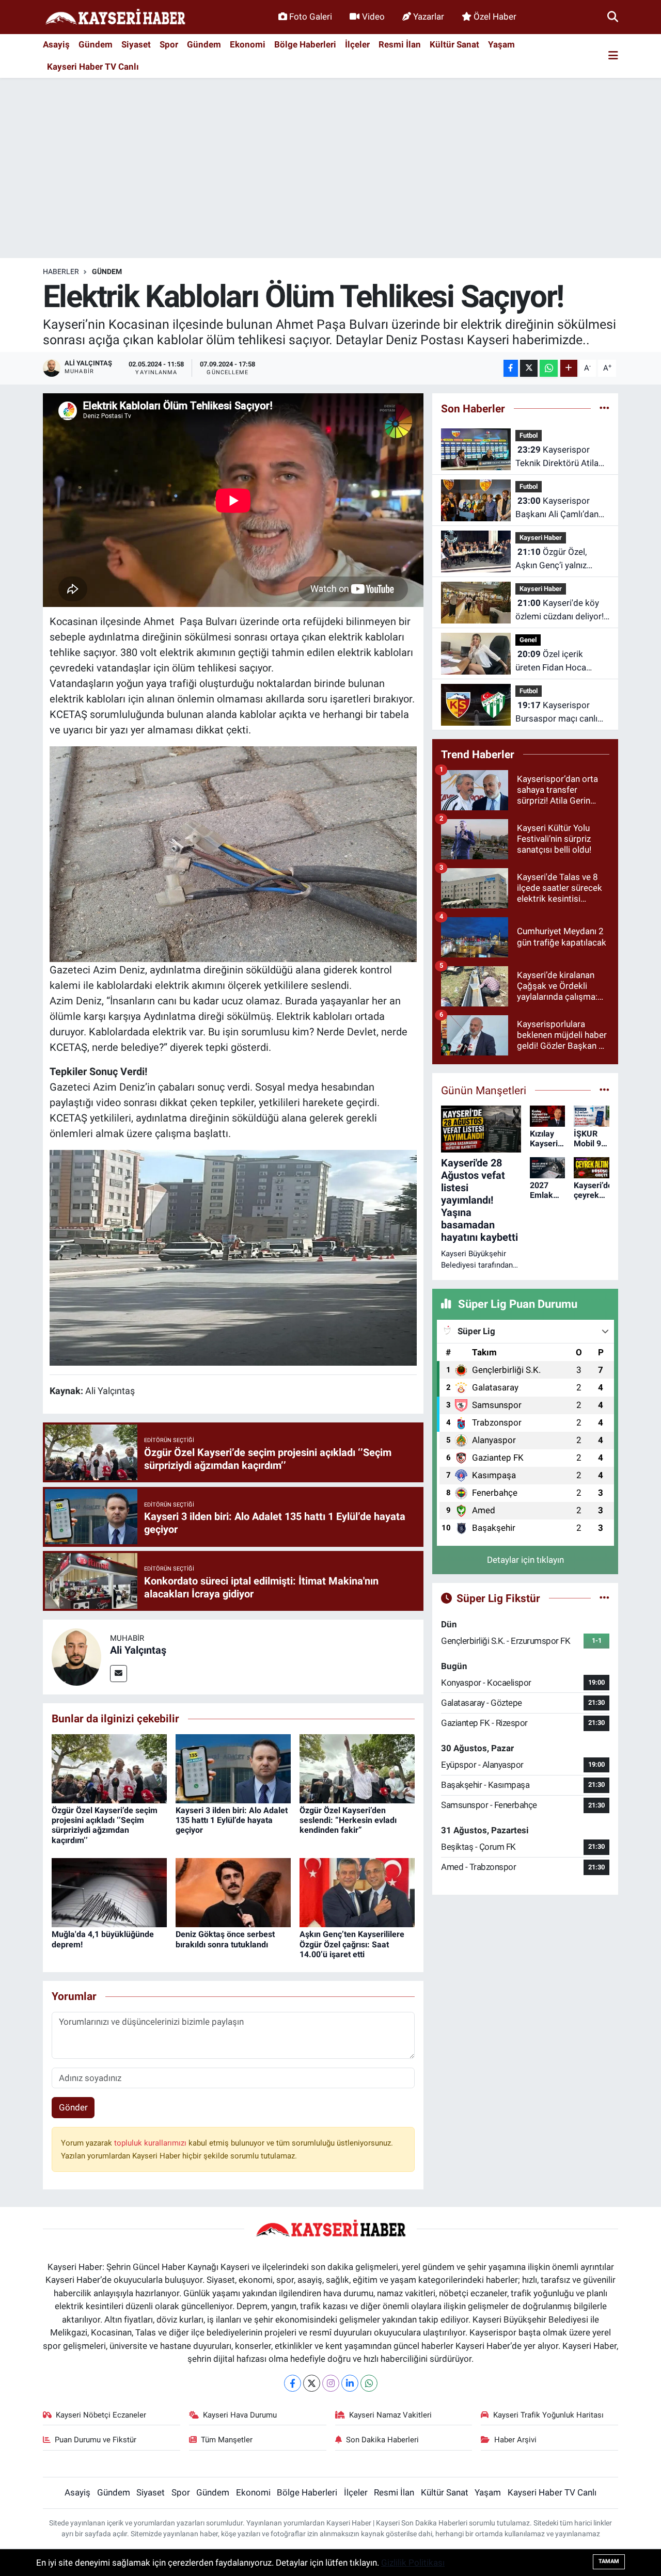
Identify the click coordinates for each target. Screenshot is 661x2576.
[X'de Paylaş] (529, 368)
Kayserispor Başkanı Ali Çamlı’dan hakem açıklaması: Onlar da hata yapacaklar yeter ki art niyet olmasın (558, 508)
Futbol (529, 435)
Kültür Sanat (454, 44)
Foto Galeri (311, 17)
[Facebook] (293, 2383)
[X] (312, 2383)
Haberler (61, 271)
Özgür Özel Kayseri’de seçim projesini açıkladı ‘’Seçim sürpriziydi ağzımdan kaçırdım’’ (105, 1825)
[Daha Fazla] (569, 368)
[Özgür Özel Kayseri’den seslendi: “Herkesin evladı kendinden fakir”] (357, 1768)
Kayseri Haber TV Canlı (93, 67)
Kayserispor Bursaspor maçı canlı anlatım (556, 713)
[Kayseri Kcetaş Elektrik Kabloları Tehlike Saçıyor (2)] (233, 853)
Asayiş (56, 44)
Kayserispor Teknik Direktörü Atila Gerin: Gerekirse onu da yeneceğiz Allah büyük (561, 457)
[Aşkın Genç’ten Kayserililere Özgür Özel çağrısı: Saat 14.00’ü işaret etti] (357, 1892)
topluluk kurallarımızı (151, 2143)
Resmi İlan (400, 44)
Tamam (609, 2561)
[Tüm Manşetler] (604, 1090)
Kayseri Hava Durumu (240, 2415)
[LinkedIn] (350, 2383)
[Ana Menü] (613, 56)
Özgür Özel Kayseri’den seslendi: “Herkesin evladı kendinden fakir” (348, 1820)
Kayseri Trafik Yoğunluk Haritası (548, 2415)
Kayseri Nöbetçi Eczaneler (101, 2415)
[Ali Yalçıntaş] (76, 1656)
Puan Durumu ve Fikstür (96, 2440)
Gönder (73, 2107)
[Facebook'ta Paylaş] (511, 368)
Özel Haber (495, 17)
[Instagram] (331, 2383)
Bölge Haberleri (305, 44)
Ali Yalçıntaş (138, 1650)
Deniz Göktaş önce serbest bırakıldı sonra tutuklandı (225, 1939)
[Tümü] (604, 408)
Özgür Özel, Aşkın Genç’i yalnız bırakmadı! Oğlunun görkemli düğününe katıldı (553, 559)
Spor (169, 44)
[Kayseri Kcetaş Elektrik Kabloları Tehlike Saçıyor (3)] (233, 1257)
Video (373, 17)
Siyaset (136, 44)
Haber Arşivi (515, 2440)
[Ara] (613, 17)
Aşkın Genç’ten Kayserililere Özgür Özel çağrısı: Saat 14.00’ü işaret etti (352, 1944)
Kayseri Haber (541, 538)
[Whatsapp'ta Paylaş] (549, 368)
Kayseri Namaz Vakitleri (390, 2415)
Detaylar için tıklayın (525, 1560)
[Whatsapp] (369, 2383)
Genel (528, 640)
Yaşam (501, 44)
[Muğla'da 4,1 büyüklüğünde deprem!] (109, 1892)
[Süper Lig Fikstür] (604, 1598)
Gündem (96, 44)
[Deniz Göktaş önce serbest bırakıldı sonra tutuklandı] (233, 1892)
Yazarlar (429, 17)
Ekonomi (248, 44)
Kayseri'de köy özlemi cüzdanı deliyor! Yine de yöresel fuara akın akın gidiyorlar (560, 610)
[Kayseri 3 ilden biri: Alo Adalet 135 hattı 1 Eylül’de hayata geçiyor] (233, 1768)
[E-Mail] (119, 1674)
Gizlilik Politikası (413, 2563)
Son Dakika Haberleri (382, 2440)
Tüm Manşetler (227, 2440)
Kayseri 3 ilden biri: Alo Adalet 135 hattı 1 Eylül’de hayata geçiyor (232, 1820)
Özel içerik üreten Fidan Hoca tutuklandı (551, 661)
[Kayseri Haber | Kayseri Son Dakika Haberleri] (115, 17)
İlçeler (357, 44)
